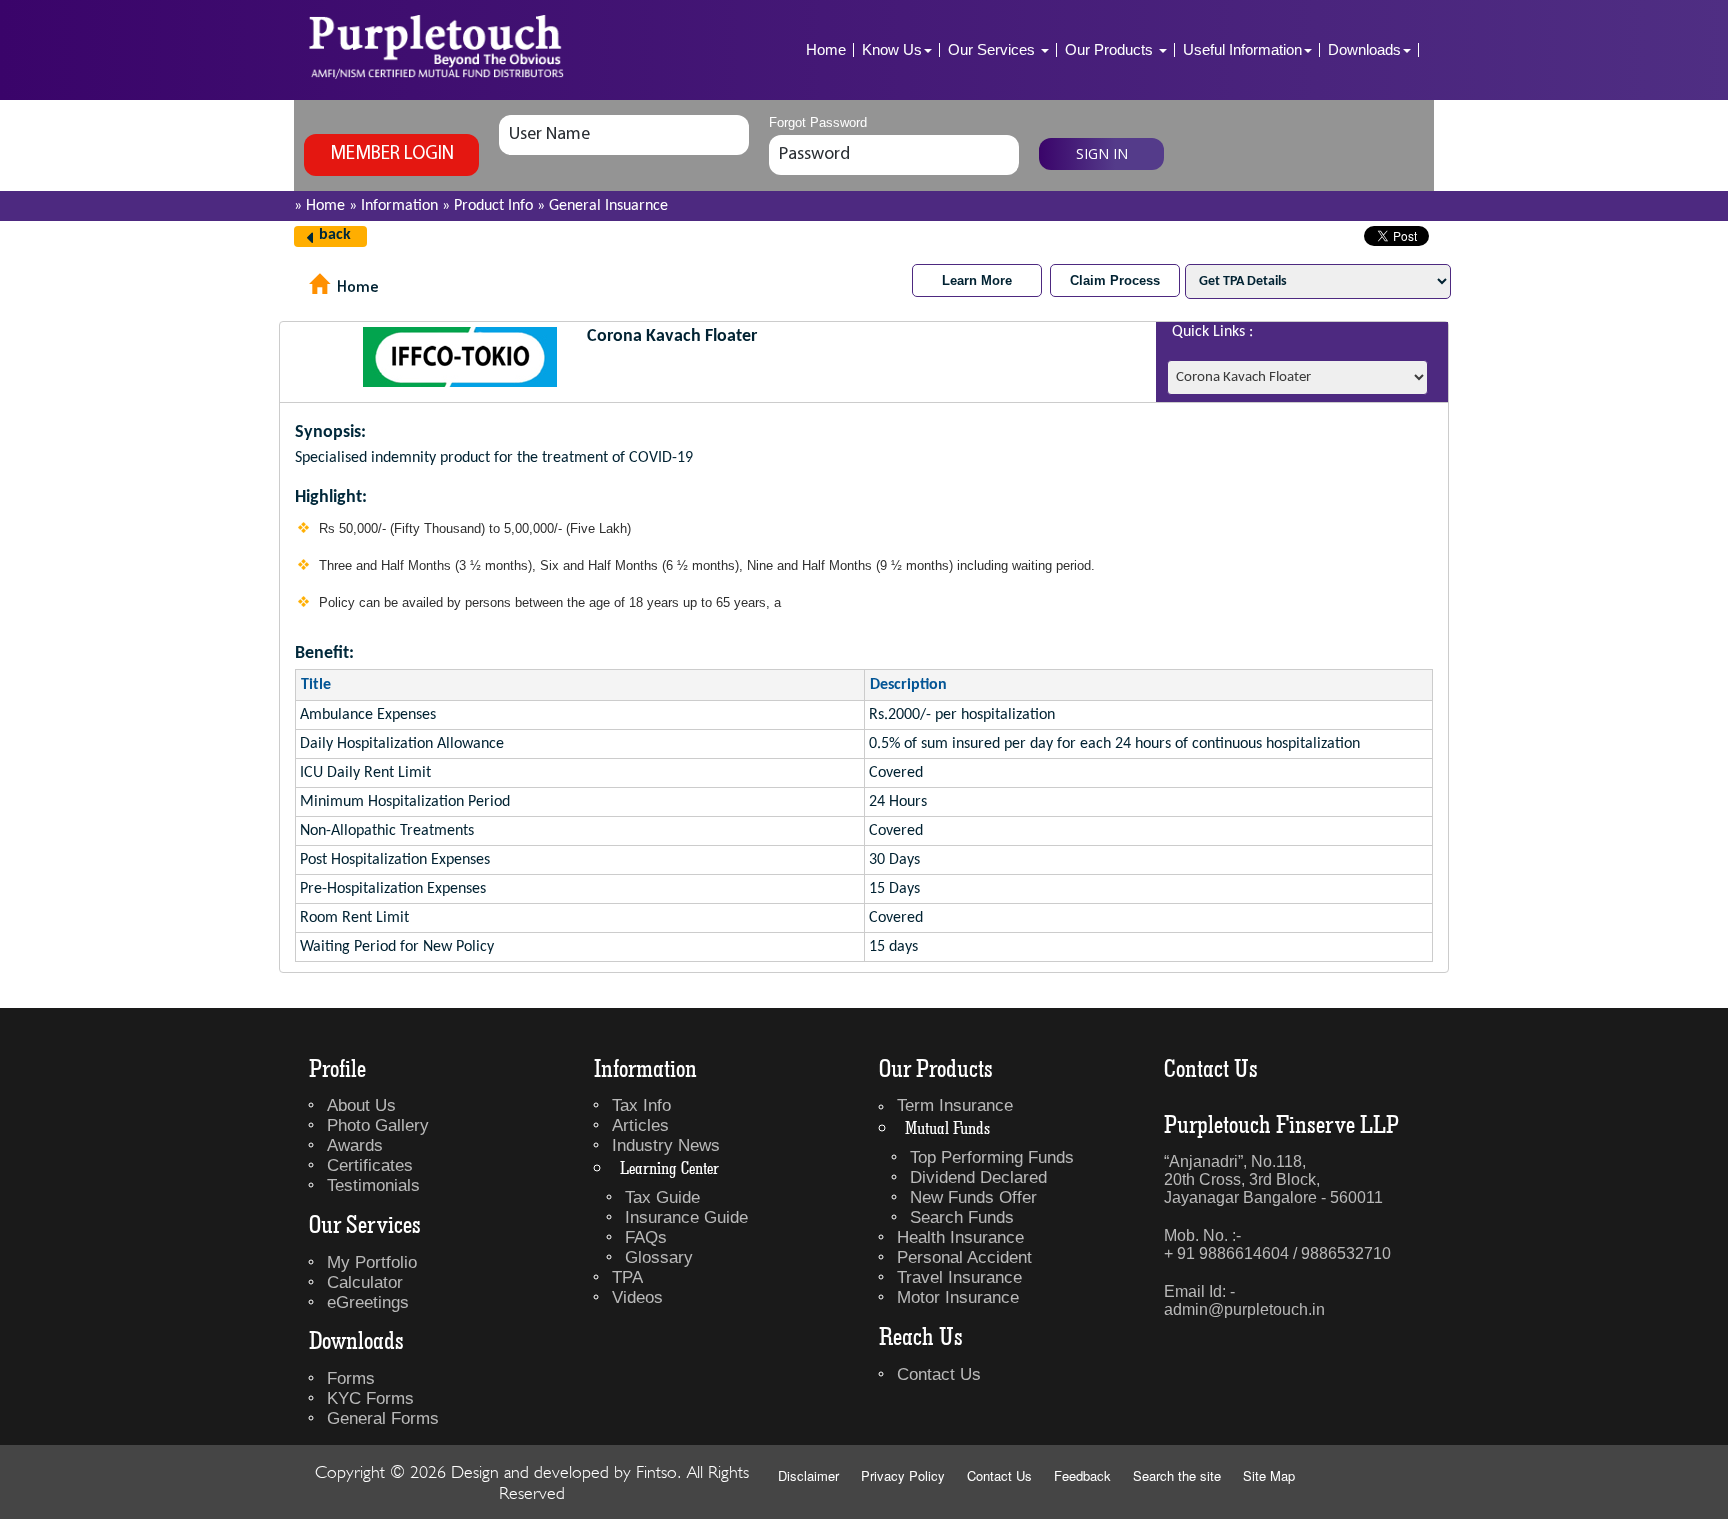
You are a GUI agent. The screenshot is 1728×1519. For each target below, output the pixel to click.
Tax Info (641, 1105)
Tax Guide (662, 1197)
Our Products (1111, 49)
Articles (640, 1125)
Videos (637, 1297)
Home (826, 49)
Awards (355, 1145)
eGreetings (368, 1302)
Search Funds (962, 1217)
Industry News (666, 1145)
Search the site (1177, 1475)
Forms (351, 1378)
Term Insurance (955, 1105)
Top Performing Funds (992, 1157)
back (335, 235)
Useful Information (1242, 49)
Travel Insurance (959, 1277)
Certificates (370, 1165)
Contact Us (939, 1374)
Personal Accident (964, 1257)
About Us (361, 1105)
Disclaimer (808, 1475)
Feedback (1082, 1475)
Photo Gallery (378, 1125)
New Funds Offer (973, 1197)
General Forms (383, 1418)
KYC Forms (370, 1398)
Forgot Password (818, 122)
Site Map (1269, 1475)
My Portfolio (372, 1262)
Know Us (892, 49)
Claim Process (1115, 280)
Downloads (1364, 49)
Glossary (659, 1257)
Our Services (993, 49)
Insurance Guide (686, 1217)
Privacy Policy (903, 1475)
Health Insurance (960, 1237)
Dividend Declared (978, 1177)
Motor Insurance (958, 1297)
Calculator (365, 1282)
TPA (627, 1277)
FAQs (646, 1237)
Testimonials (373, 1185)
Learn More (977, 280)
